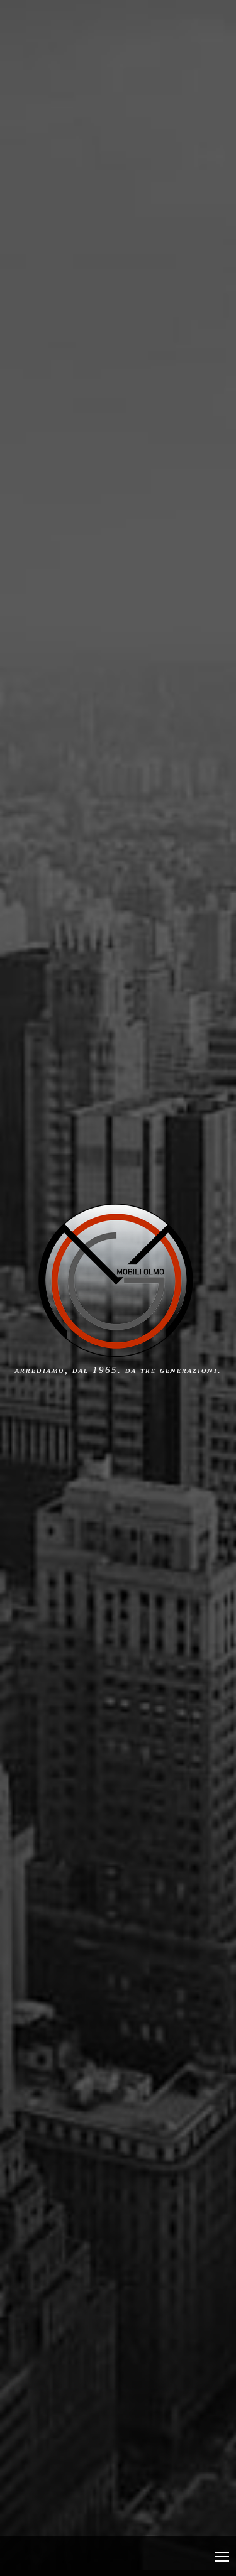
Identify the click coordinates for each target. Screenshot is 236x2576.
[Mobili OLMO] (116, 1352)
